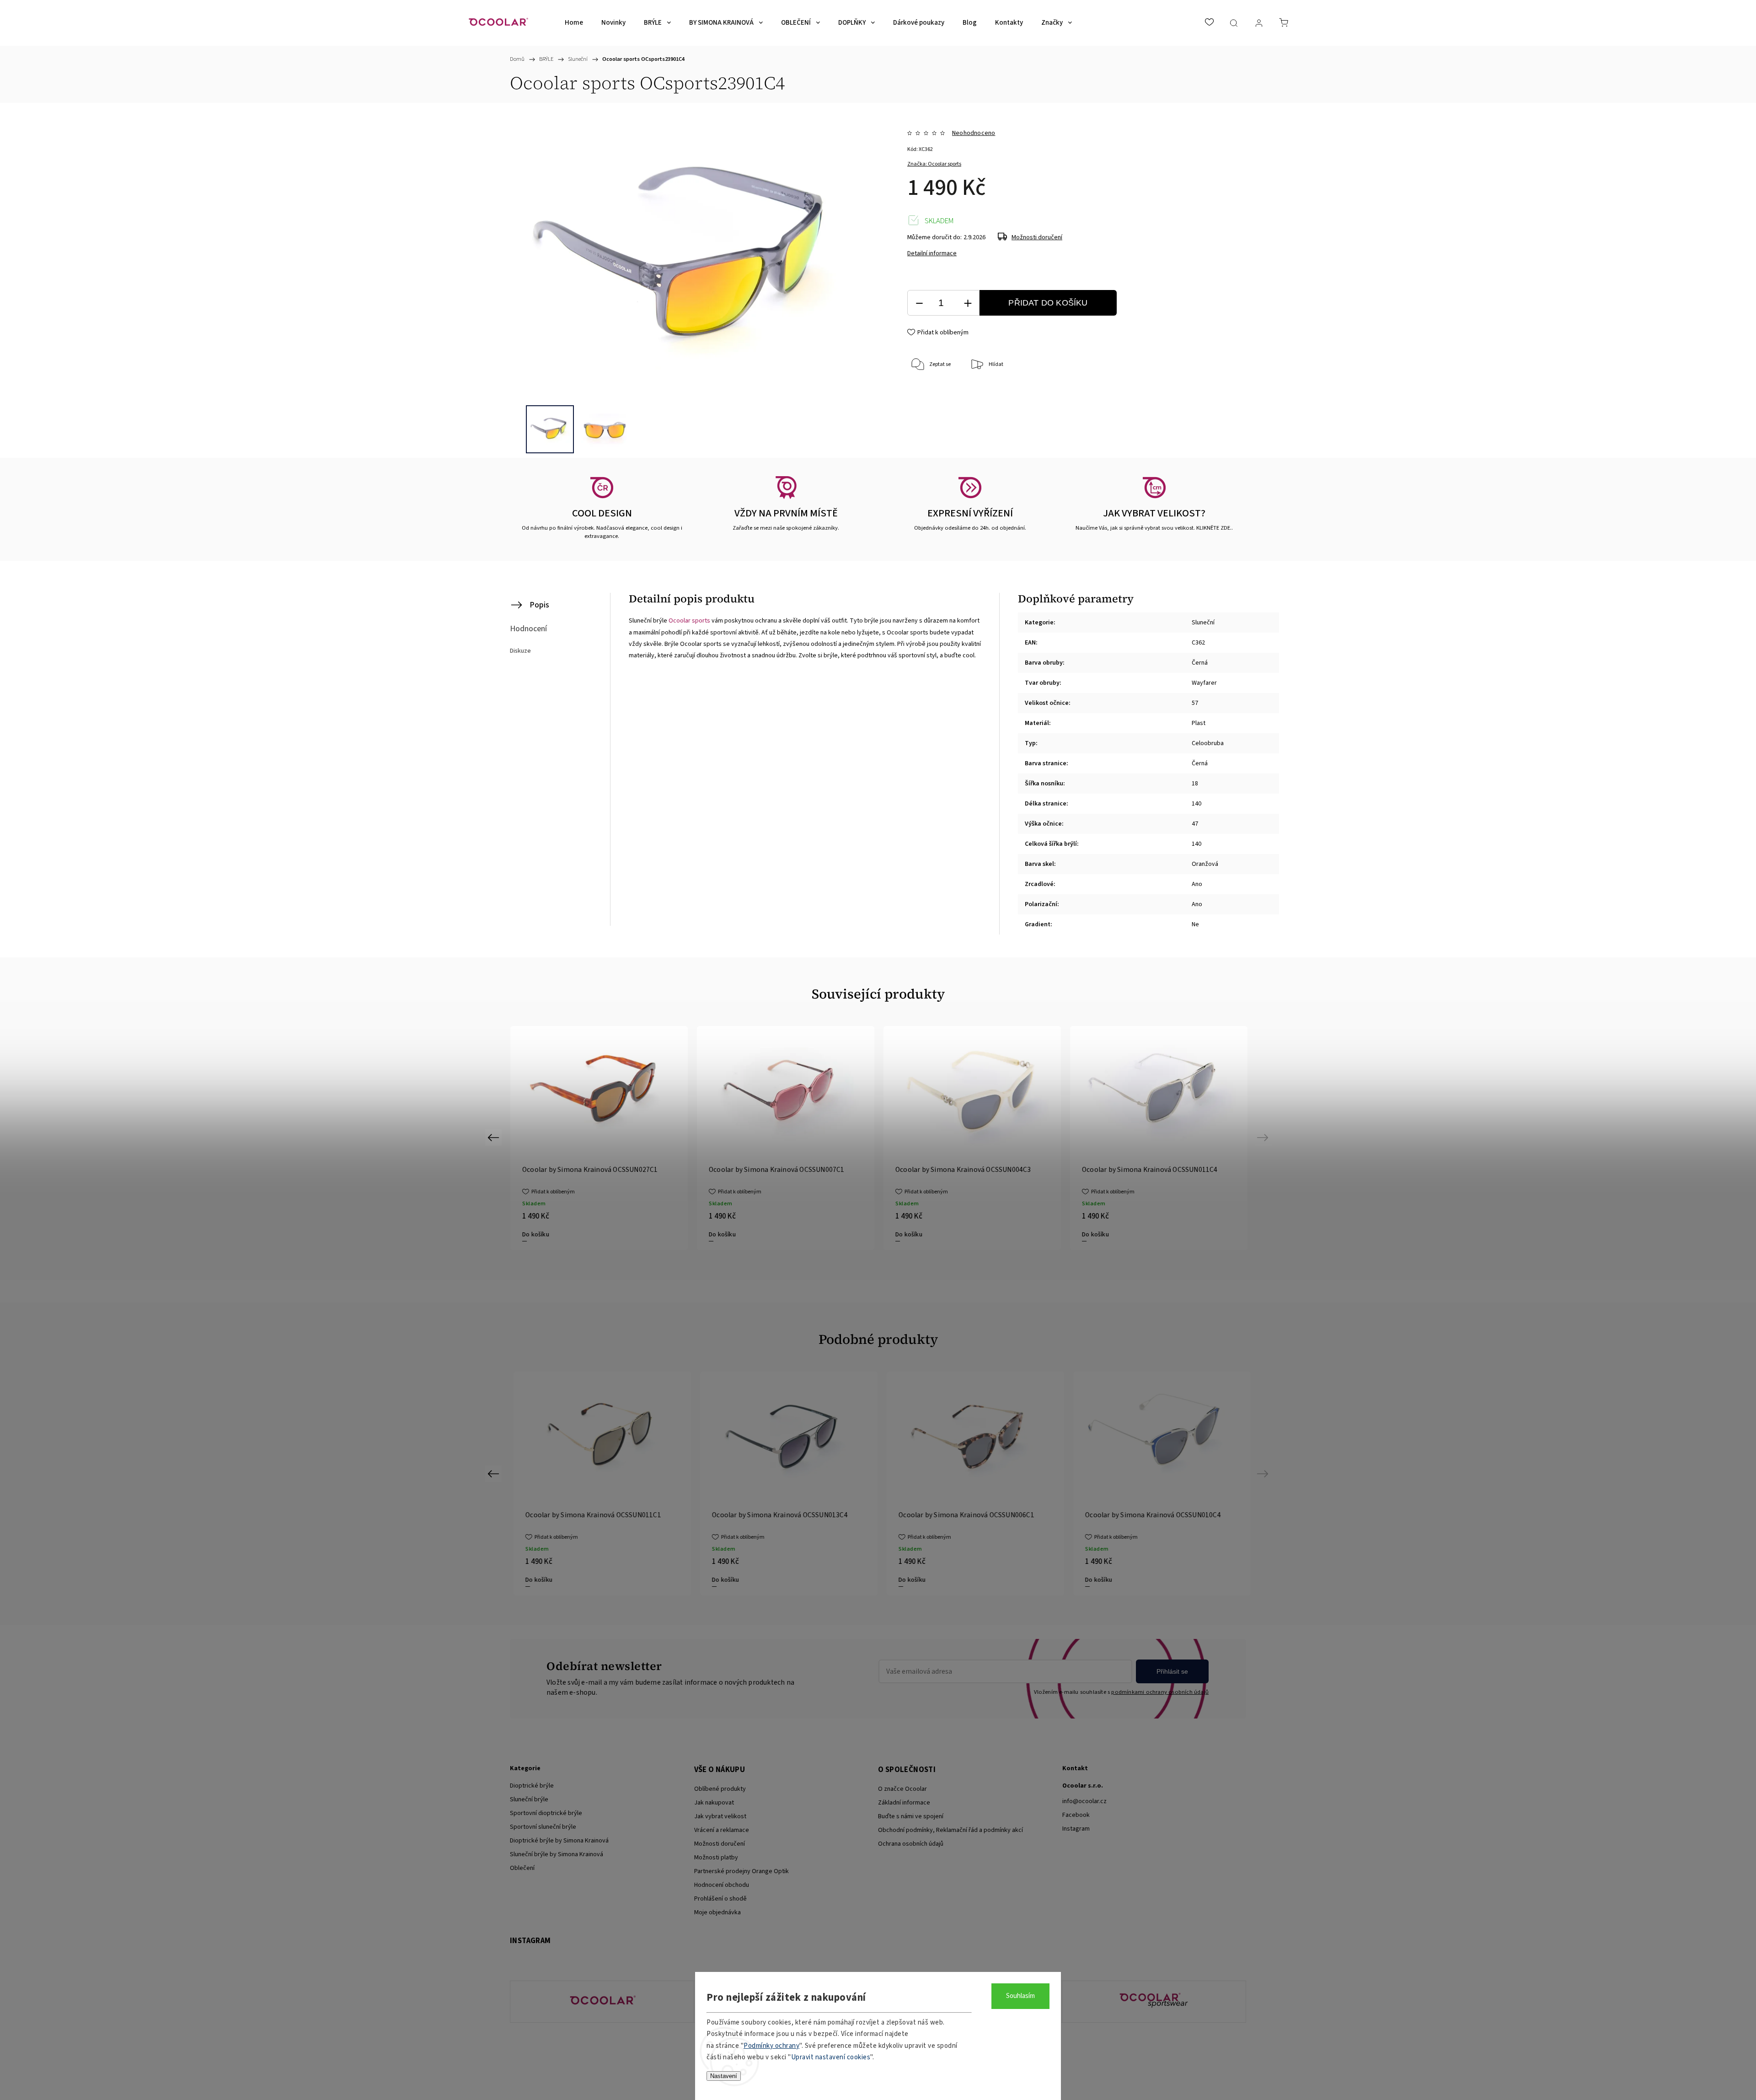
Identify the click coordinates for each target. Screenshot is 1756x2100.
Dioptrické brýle (532, 1786)
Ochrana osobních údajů (911, 1844)
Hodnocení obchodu (722, 1885)
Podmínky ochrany (771, 2046)
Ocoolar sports (689, 621)
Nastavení (724, 2076)
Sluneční (1203, 623)
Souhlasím (1020, 1996)
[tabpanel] (786, 1138)
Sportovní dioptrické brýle (546, 1813)
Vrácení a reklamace (722, 1830)
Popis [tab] (539, 605)
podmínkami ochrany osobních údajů (1160, 1692)
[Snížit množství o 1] (919, 303)
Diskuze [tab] (520, 651)
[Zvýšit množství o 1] (968, 303)
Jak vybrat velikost (720, 1816)
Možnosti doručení (1037, 237)
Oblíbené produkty (720, 1789)
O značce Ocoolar (902, 1789)
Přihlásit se (1172, 1671)
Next (1264, 1137)
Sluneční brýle (529, 1799)
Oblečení (522, 1868)
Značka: (934, 164)
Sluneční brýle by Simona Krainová (557, 1854)
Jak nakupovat (714, 1803)
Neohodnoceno (974, 133)
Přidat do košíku (1048, 303)
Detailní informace (932, 253)
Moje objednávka (717, 1912)
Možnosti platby (716, 1858)
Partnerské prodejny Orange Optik (741, 1871)
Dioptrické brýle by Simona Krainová (559, 1841)
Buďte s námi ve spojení (911, 1816)
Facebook (1076, 1815)
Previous (495, 1137)
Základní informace (904, 1803)
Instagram (1076, 1829)
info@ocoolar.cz (1084, 1801)
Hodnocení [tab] (528, 629)
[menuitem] (574, 23)
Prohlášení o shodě (720, 1899)
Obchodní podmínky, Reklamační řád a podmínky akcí (950, 1830)
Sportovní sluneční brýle (543, 1827)
